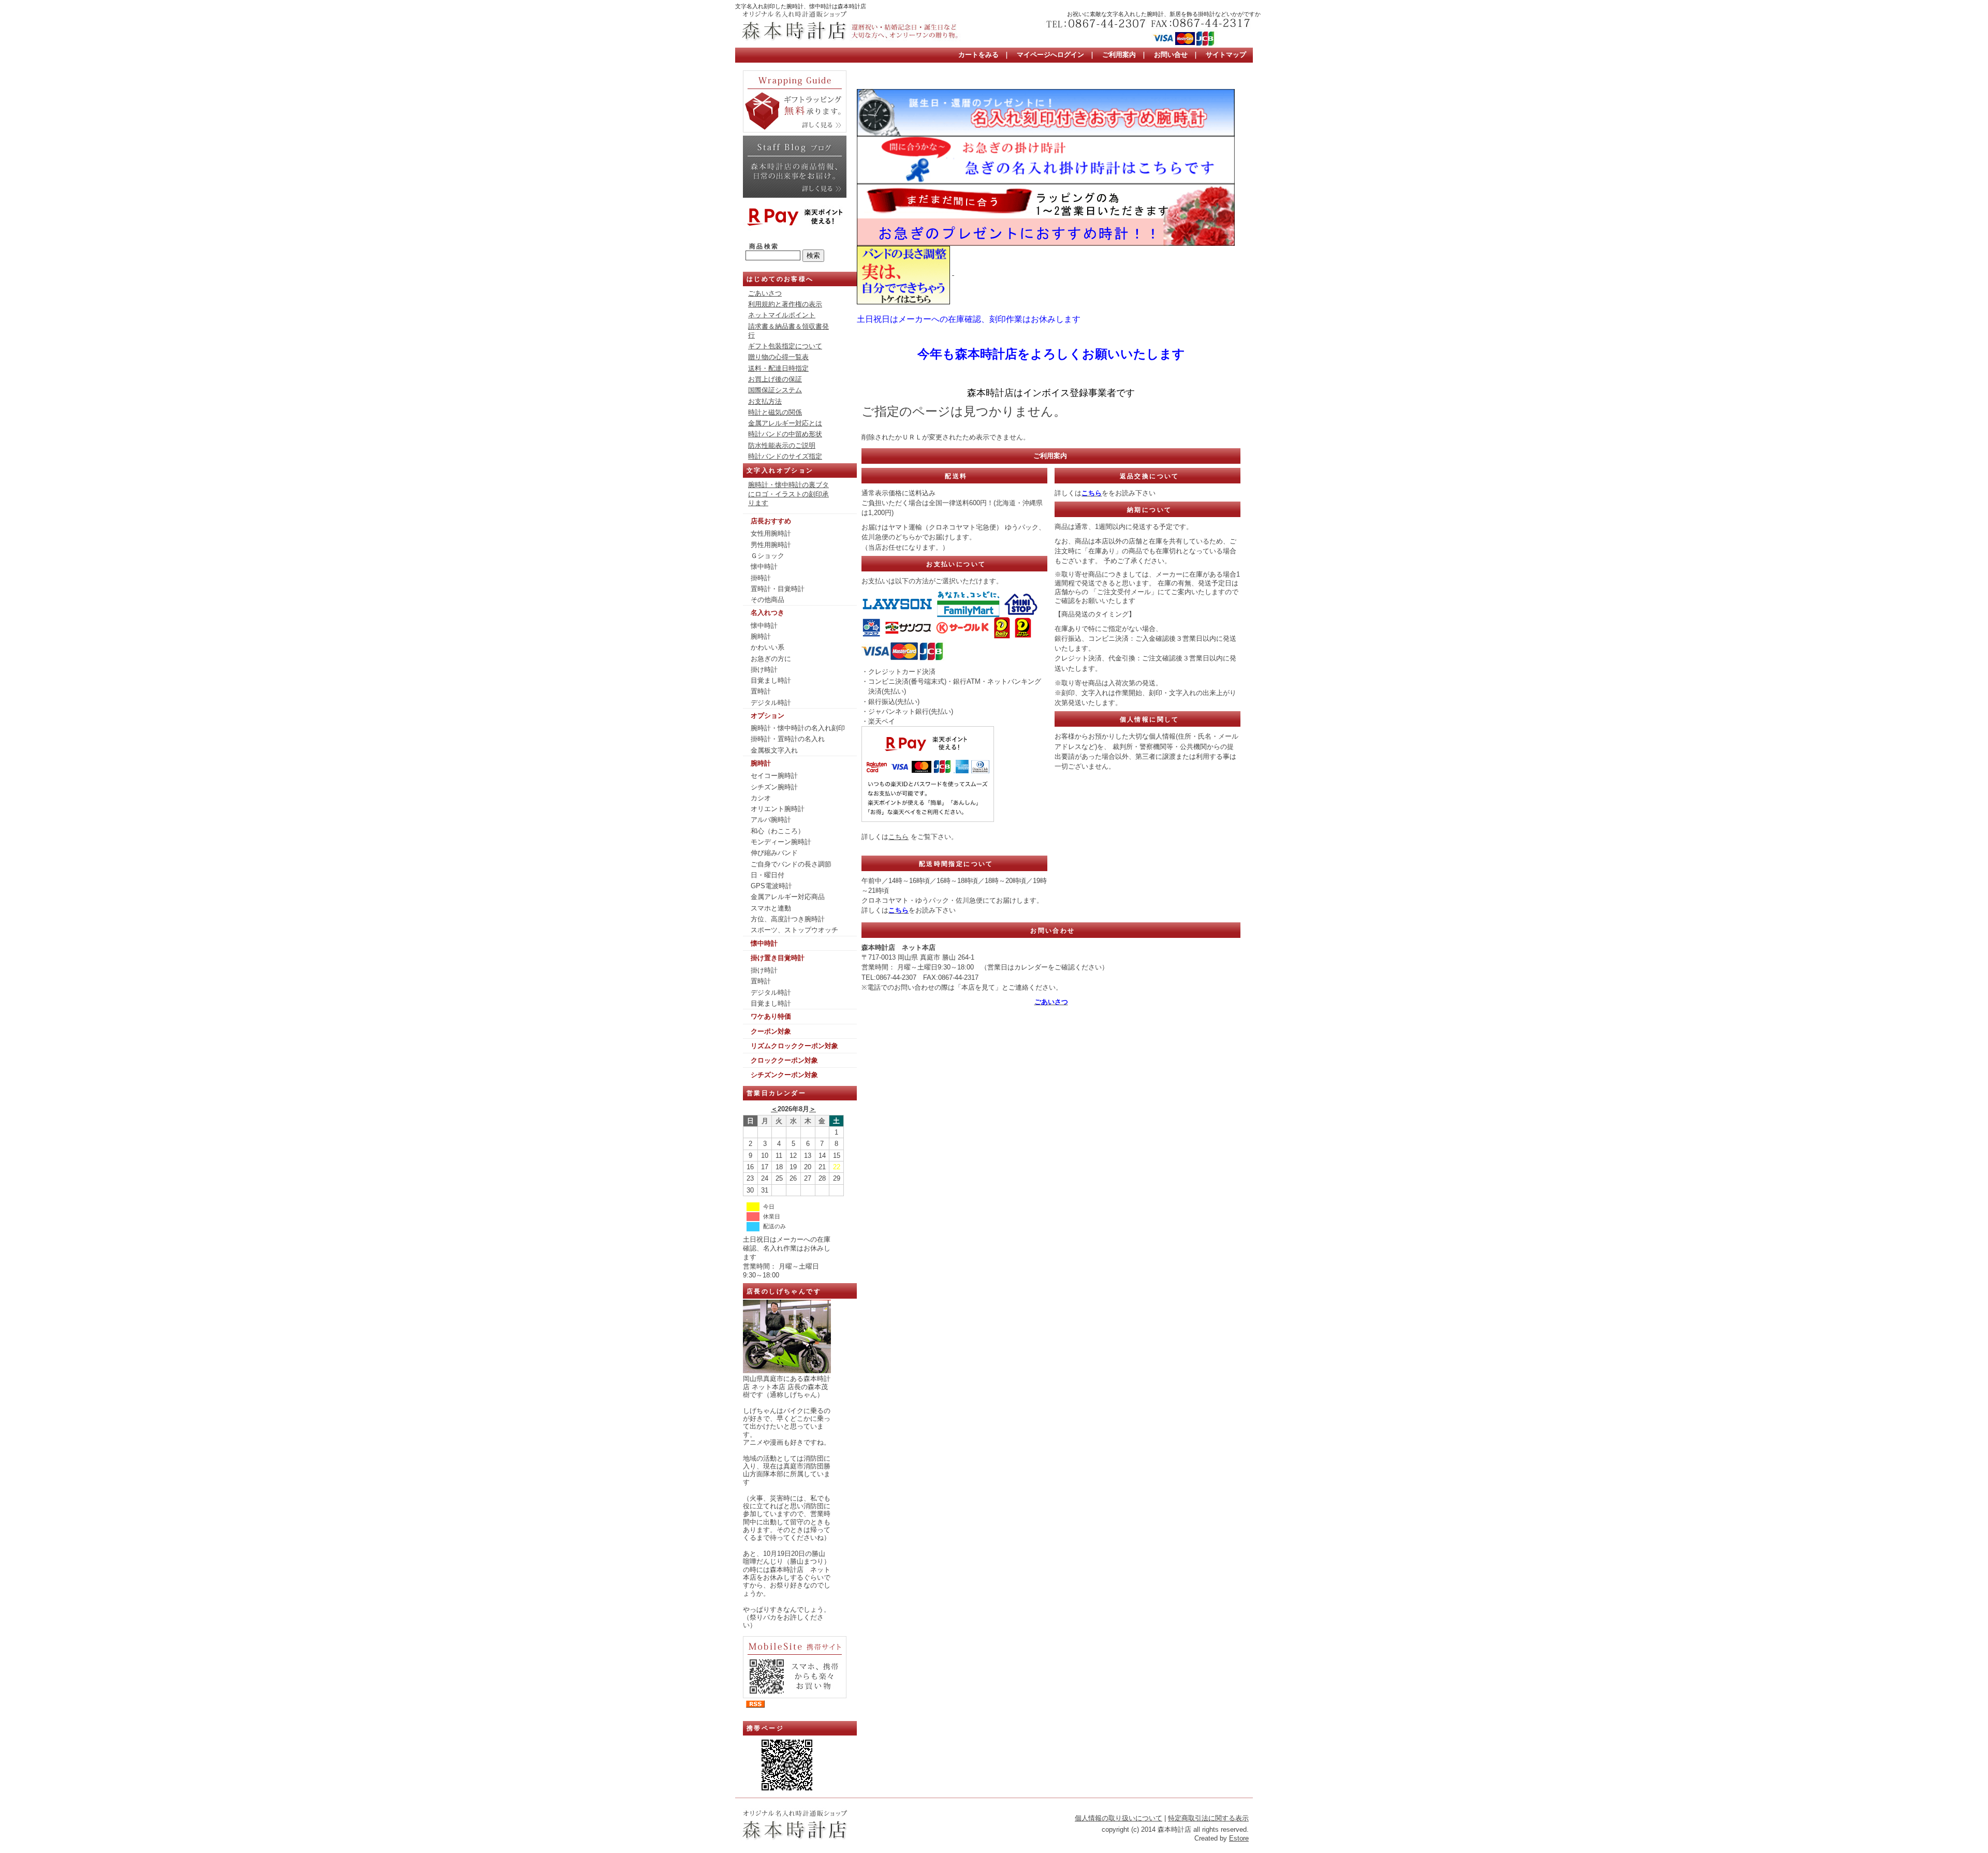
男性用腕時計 (771, 545)
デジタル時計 (771, 703)
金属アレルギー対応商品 (788, 897)
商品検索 (764, 246)
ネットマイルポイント (782, 315)
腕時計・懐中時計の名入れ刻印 (798, 728)
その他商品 (768, 600)
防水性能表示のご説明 (782, 445)
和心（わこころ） (778, 831)
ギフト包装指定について (785, 346)
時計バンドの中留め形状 (785, 434)
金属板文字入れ (774, 750)
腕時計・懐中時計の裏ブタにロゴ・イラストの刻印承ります (788, 494)
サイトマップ (1226, 55)
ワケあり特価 (771, 1016)
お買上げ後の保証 (775, 379)
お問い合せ (1171, 55)
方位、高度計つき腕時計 (788, 919)
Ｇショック (768, 556)
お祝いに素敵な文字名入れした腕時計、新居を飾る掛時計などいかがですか (1164, 14)
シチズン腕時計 (774, 787)
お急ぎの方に (771, 659)
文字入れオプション (780, 470)
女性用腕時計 (771, 533)
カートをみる (978, 55)
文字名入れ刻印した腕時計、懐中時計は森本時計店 (801, 6)
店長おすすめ (771, 521)
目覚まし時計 (771, 680)
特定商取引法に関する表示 (1208, 1818)
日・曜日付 (768, 875)
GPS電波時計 (771, 886)
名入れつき (768, 613)
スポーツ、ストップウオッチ (794, 930)
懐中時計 (764, 567)
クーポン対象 (771, 1031)
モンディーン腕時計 (781, 842)
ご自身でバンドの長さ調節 (791, 864)
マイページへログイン (1050, 55)
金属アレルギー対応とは (785, 423)
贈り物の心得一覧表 (778, 357)
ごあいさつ (765, 293)
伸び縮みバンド (774, 853)
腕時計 (761, 636)
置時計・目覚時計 (778, 589)
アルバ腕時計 (771, 820)
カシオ (761, 798)
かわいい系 (768, 647)
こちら (898, 837)
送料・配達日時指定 (778, 368)
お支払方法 (765, 401)
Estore (1239, 1838)
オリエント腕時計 (778, 809)
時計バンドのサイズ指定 (785, 456)
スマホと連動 (771, 908)
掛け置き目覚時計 (778, 958)
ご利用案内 (1119, 55)
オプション (768, 716)
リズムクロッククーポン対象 (794, 1046)
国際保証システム (775, 390)
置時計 (761, 691)
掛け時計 (764, 670)
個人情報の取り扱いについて (1119, 1818)
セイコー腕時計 (774, 776)
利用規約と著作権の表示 (785, 304)
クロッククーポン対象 (784, 1060)
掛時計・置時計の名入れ (788, 739)
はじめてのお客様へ (780, 279)
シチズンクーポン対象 (784, 1075)
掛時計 (761, 578)
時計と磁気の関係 (775, 412)
